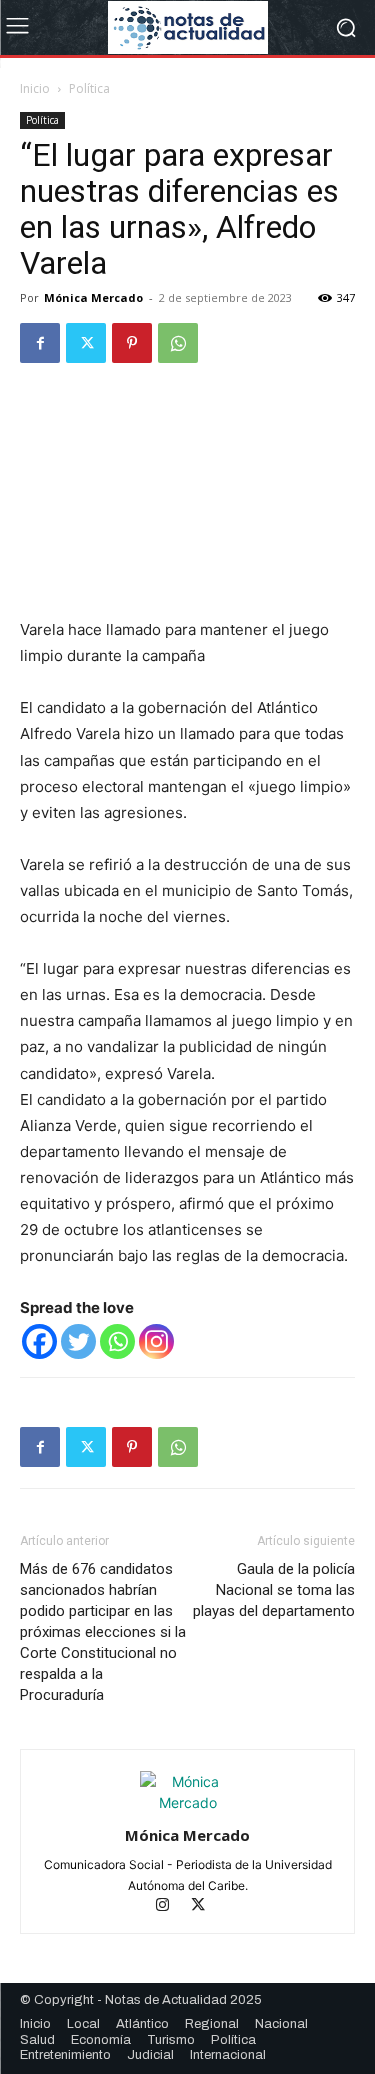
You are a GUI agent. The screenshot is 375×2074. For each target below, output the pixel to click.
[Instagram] (156, 1341)
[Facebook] (40, 343)
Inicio (35, 88)
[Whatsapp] (117, 1341)
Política (89, 88)
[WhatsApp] (178, 343)
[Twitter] (86, 343)
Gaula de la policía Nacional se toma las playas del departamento (274, 1590)
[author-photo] (188, 1802)
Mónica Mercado (93, 297)
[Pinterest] (132, 343)
